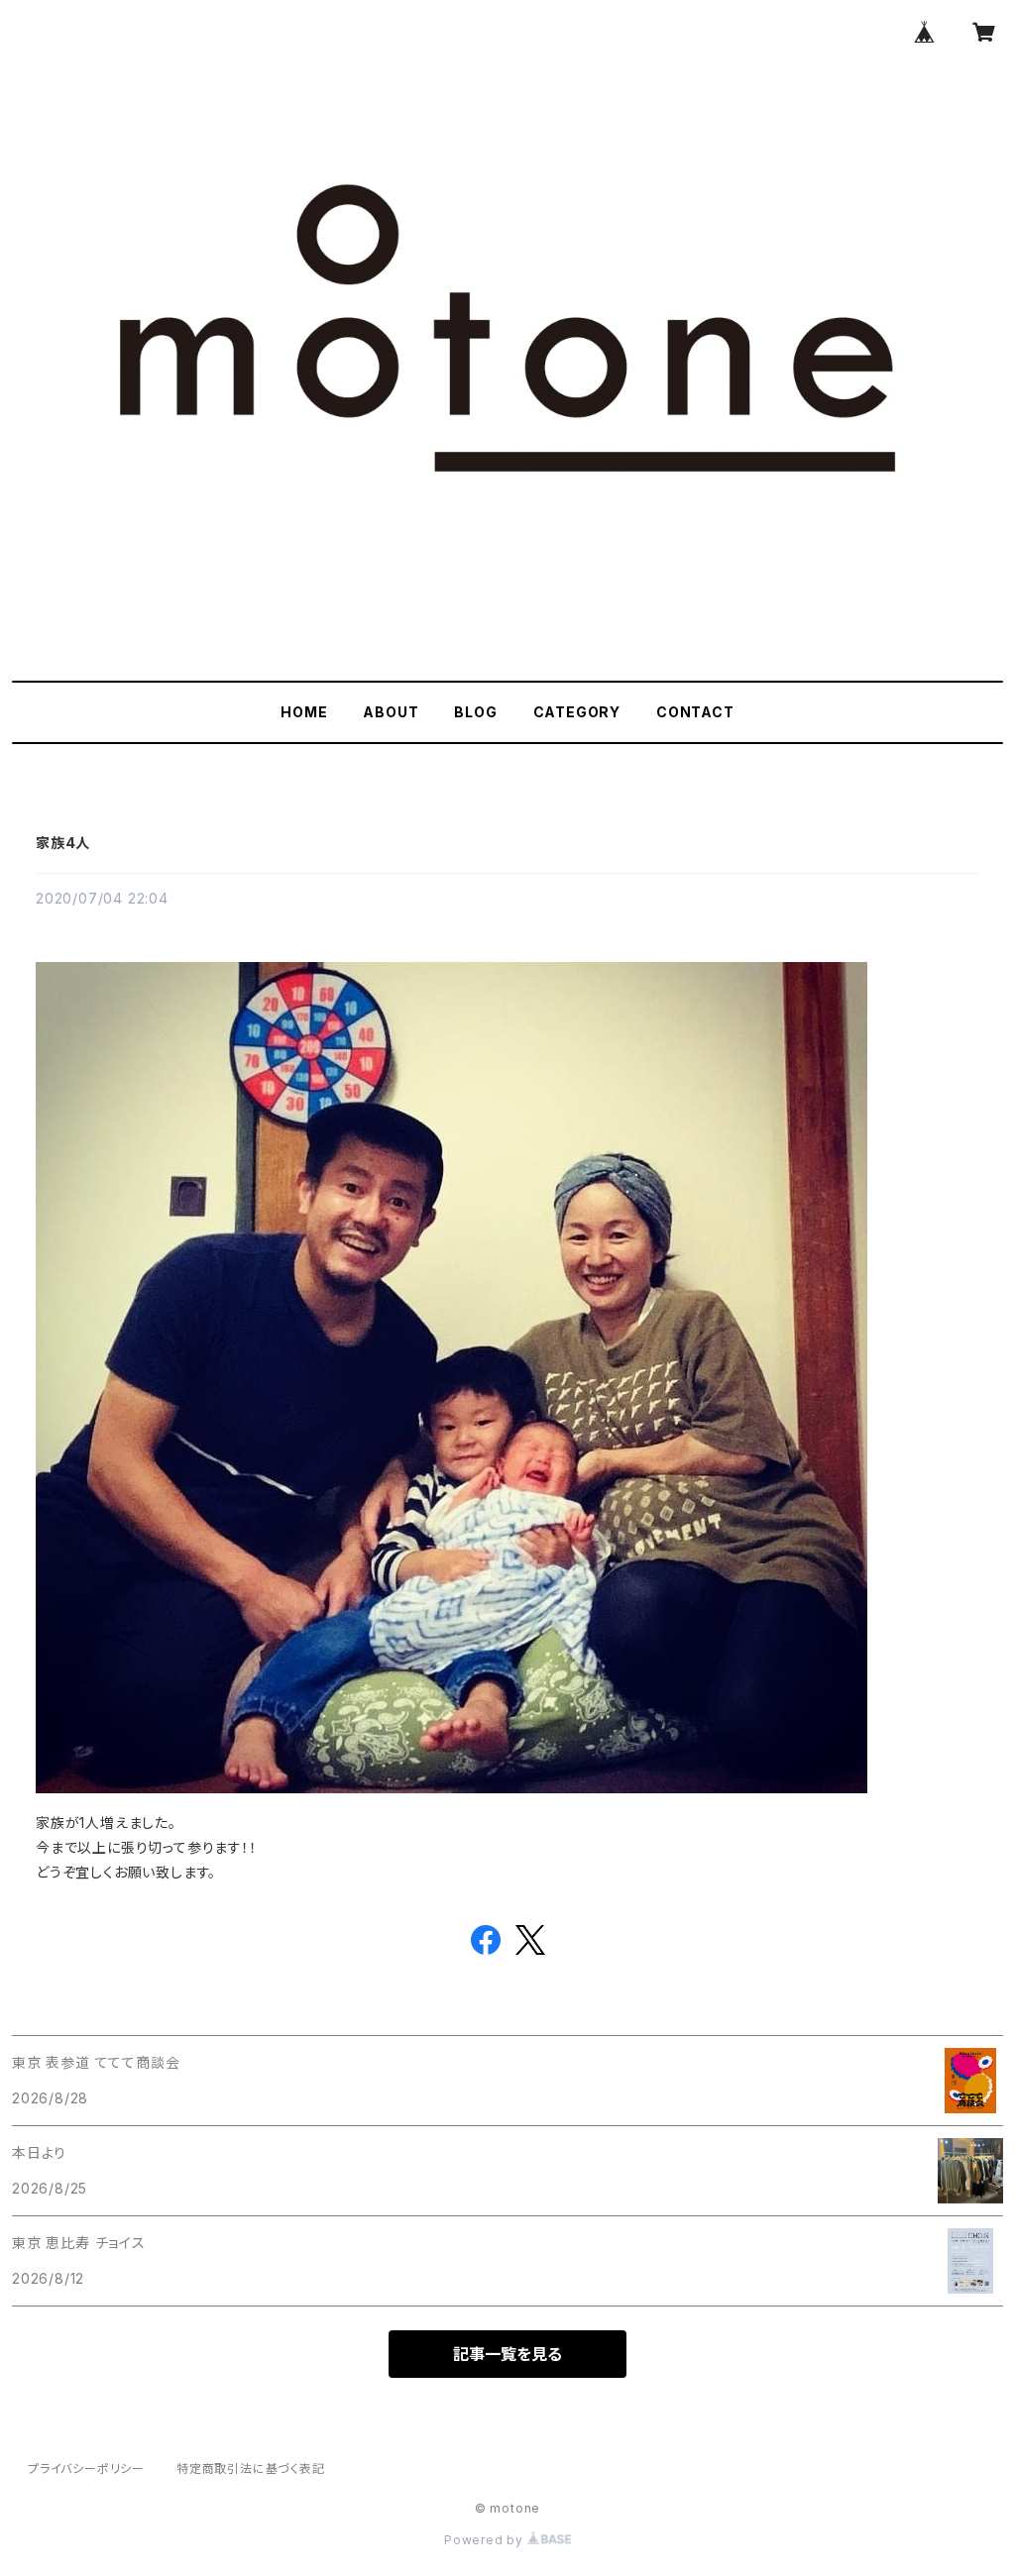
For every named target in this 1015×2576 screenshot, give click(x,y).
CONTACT (695, 712)
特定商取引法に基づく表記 (251, 2469)
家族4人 (63, 843)
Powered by (486, 2540)
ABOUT (391, 712)
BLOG (475, 712)
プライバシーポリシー (86, 2469)
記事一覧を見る (507, 2354)
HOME (304, 712)
